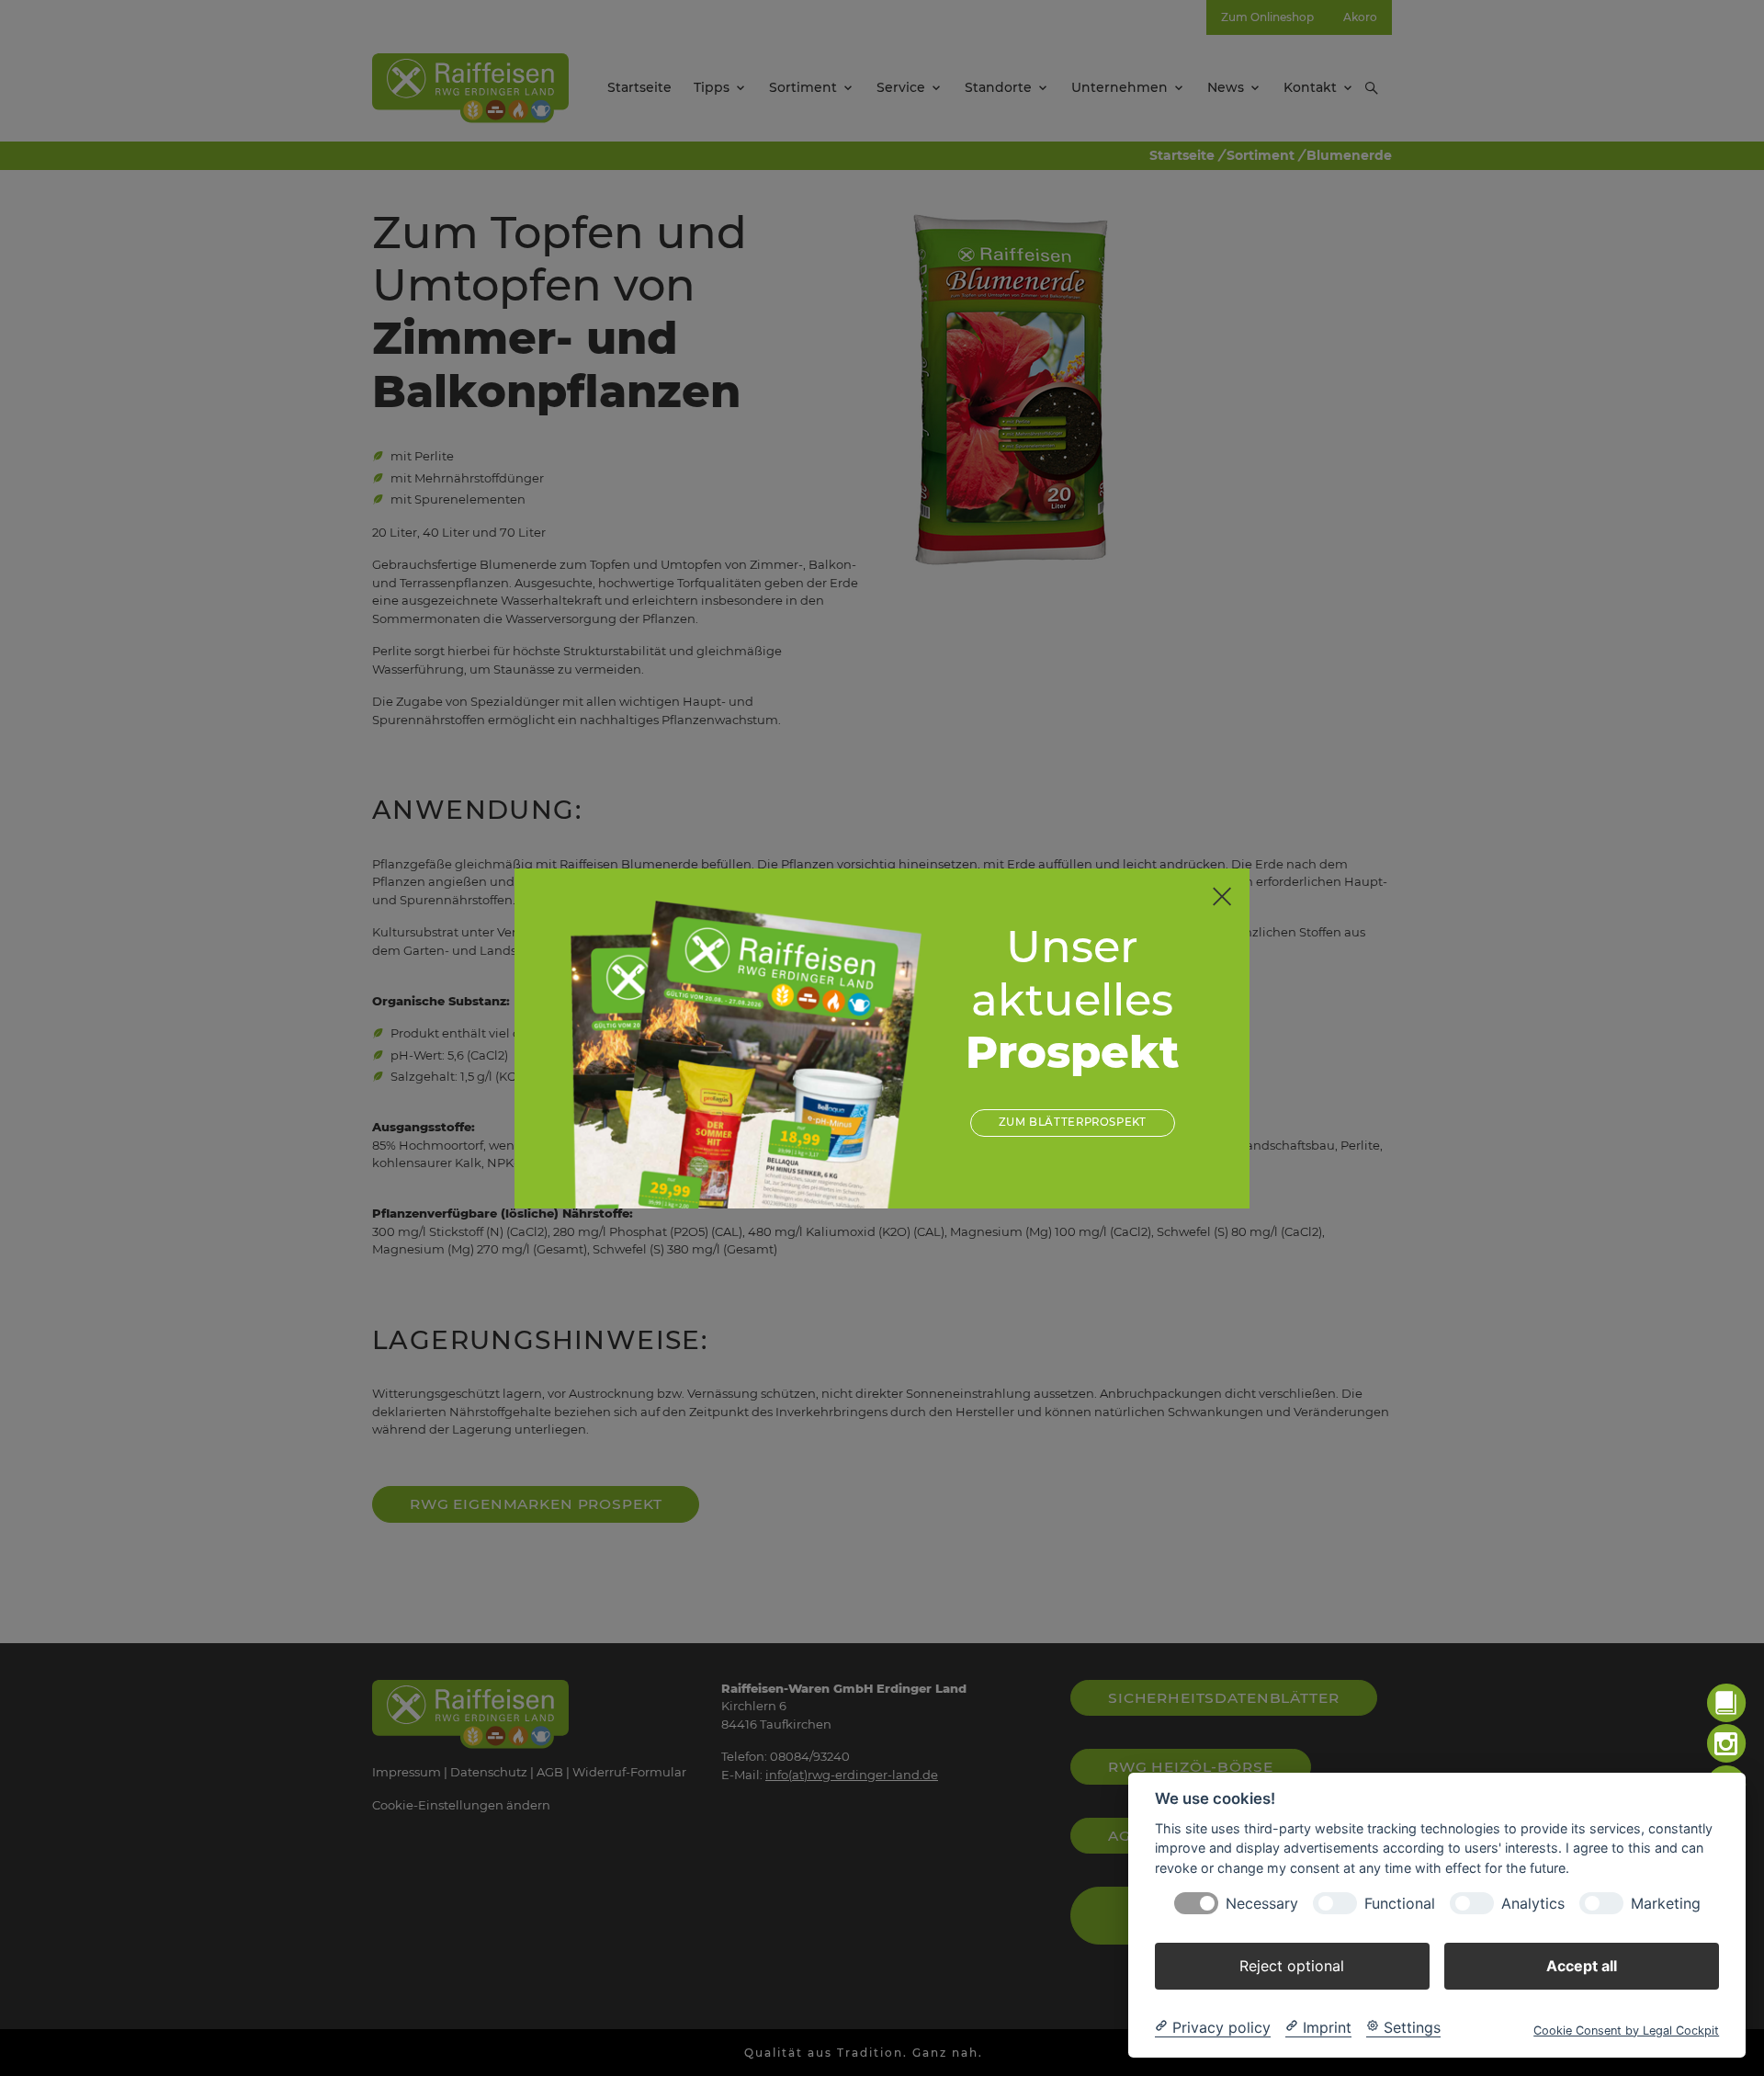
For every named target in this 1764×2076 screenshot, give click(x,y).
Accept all (1582, 1965)
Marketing (1666, 1903)
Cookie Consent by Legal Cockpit (1626, 2030)
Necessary (1262, 1903)
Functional (1400, 1903)
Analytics (1533, 1903)
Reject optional (1292, 1965)
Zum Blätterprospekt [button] (1073, 1122)
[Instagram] (1727, 1744)
